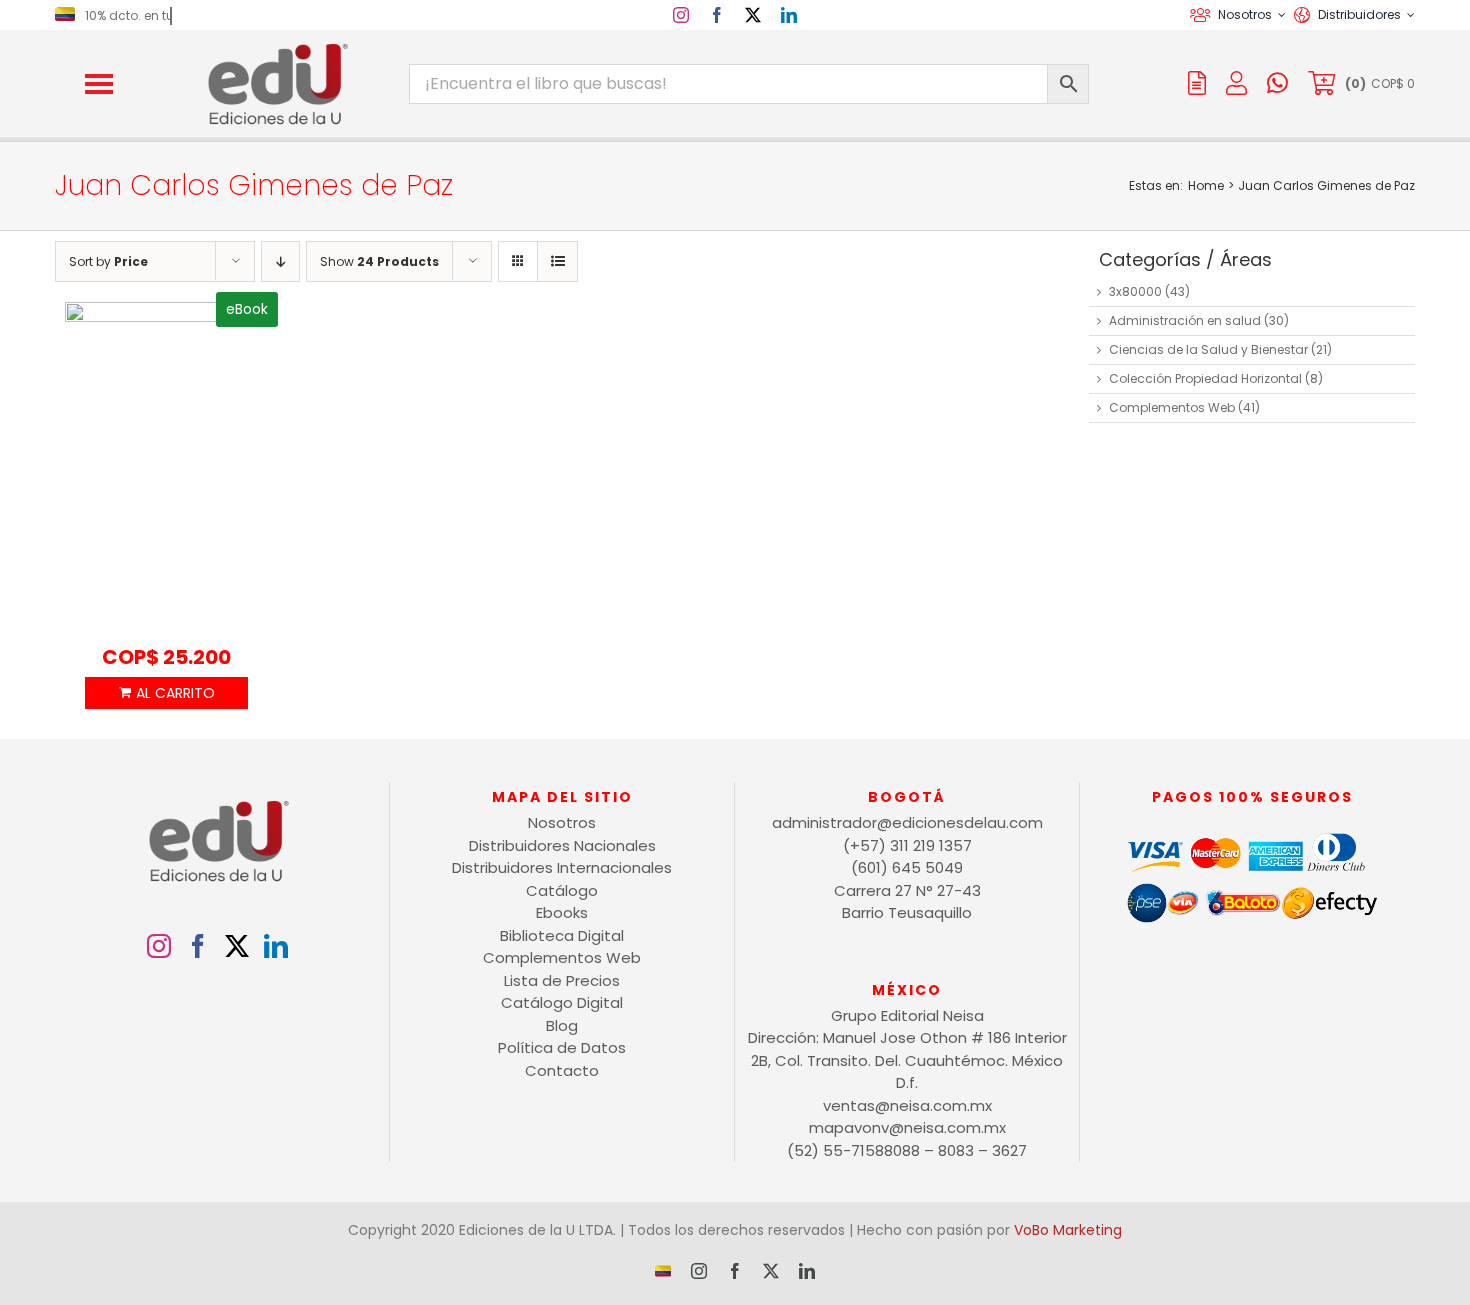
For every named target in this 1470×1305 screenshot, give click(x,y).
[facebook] (717, 15)
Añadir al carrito (166, 693)
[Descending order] (280, 261)
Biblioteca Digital (562, 935)
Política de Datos (562, 1047)
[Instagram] (159, 946)
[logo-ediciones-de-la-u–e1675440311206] (276, 47)
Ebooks (562, 912)
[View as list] (557, 261)
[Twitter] (237, 946)
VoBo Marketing (1068, 1230)
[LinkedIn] (276, 946)
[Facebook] (198, 946)
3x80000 (1135, 291)
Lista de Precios (562, 980)
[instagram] (681, 15)
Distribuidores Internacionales (562, 867)
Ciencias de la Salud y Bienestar (1208, 349)
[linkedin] (789, 15)
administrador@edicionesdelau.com (907, 822)
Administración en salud (1185, 320)
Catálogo (562, 890)
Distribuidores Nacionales (562, 845)
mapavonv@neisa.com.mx (907, 1127)
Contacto (562, 1070)
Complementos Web (1172, 407)
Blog (562, 1025)
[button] (99, 84)
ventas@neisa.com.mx (907, 1105)
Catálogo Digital (562, 1002)
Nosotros (562, 822)
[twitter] (753, 15)
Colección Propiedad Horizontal (1205, 378)
